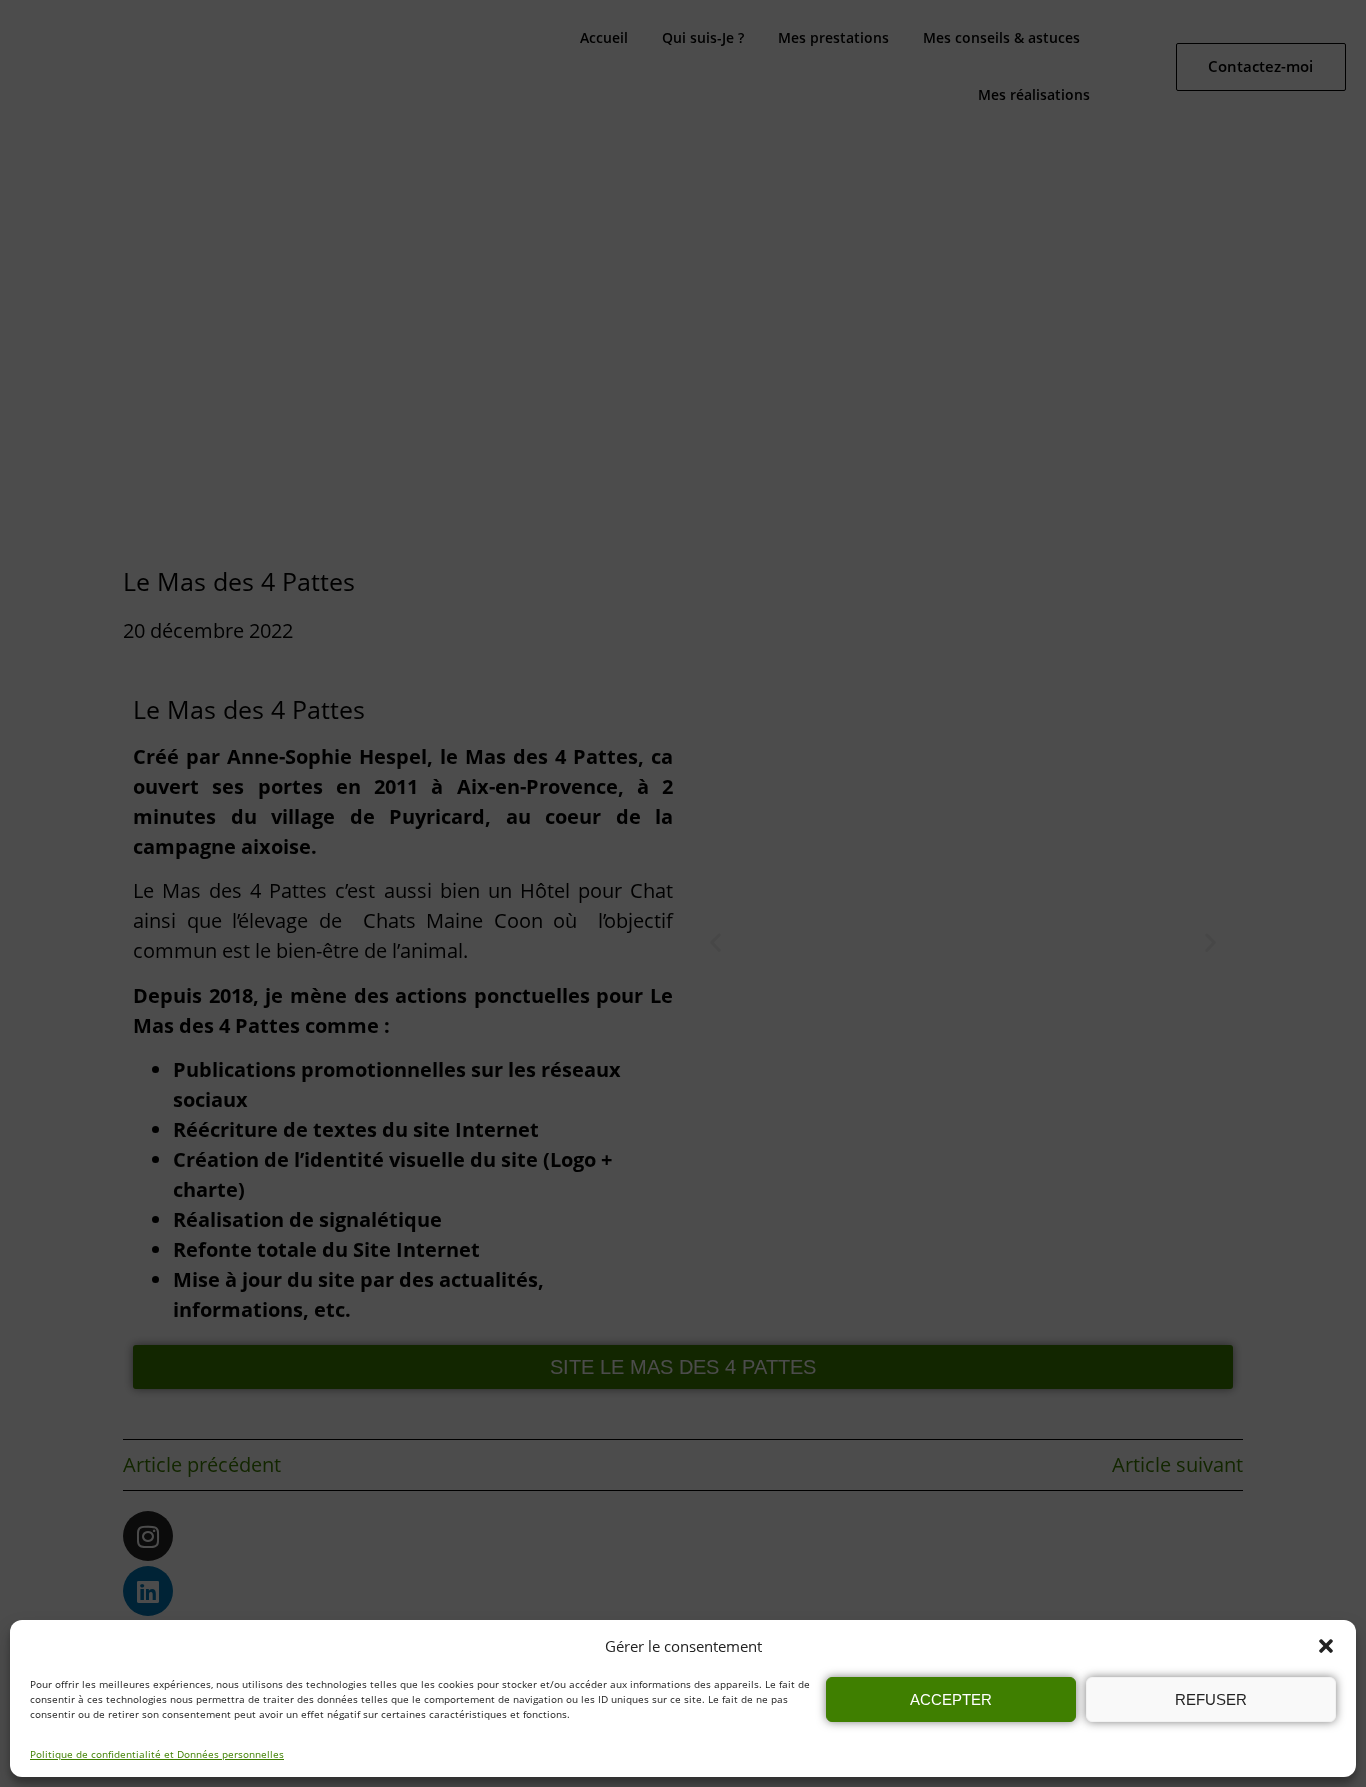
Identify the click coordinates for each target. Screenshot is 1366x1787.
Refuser (1211, 1699)
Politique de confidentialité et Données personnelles (157, 1754)
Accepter (951, 1699)
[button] (1326, 1646)
